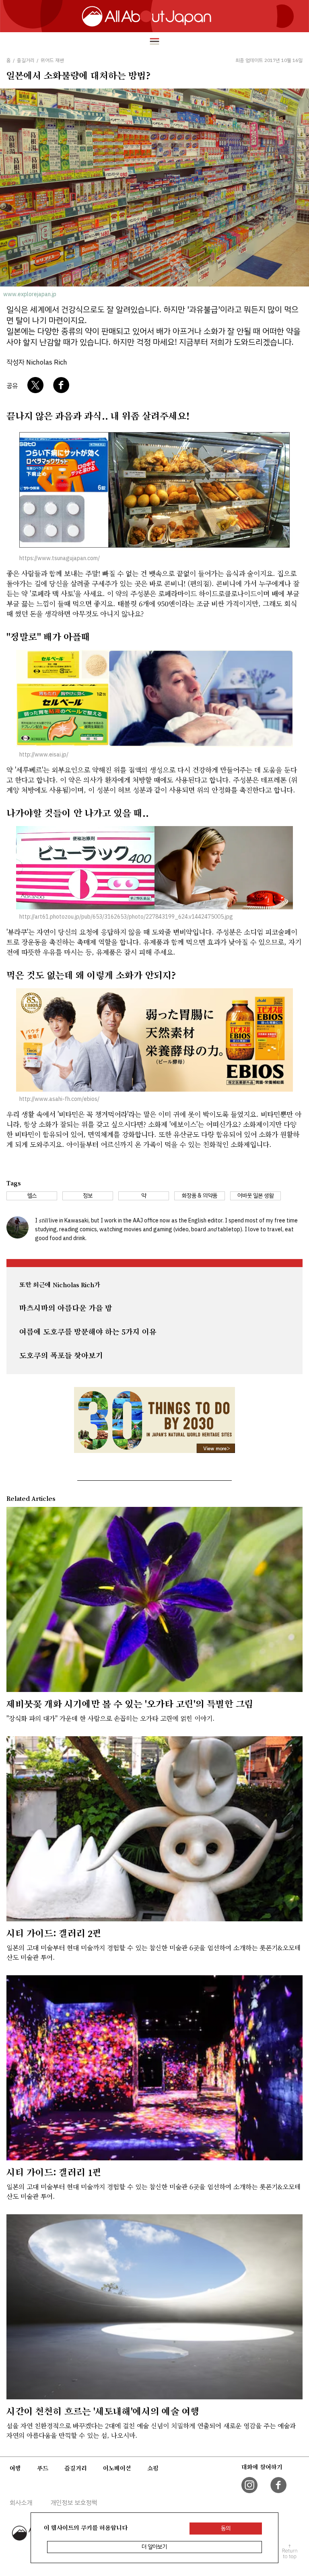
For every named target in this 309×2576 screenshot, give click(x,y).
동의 (226, 2528)
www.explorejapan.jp (30, 294)
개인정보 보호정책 (74, 2503)
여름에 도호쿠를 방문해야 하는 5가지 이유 (88, 1332)
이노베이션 (117, 2468)
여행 (15, 2468)
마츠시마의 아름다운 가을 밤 (66, 1308)
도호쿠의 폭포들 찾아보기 (61, 1356)
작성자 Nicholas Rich (37, 362)
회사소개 (21, 2503)
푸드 (43, 2468)
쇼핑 (153, 2468)
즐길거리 (76, 2468)
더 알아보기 (154, 2547)
